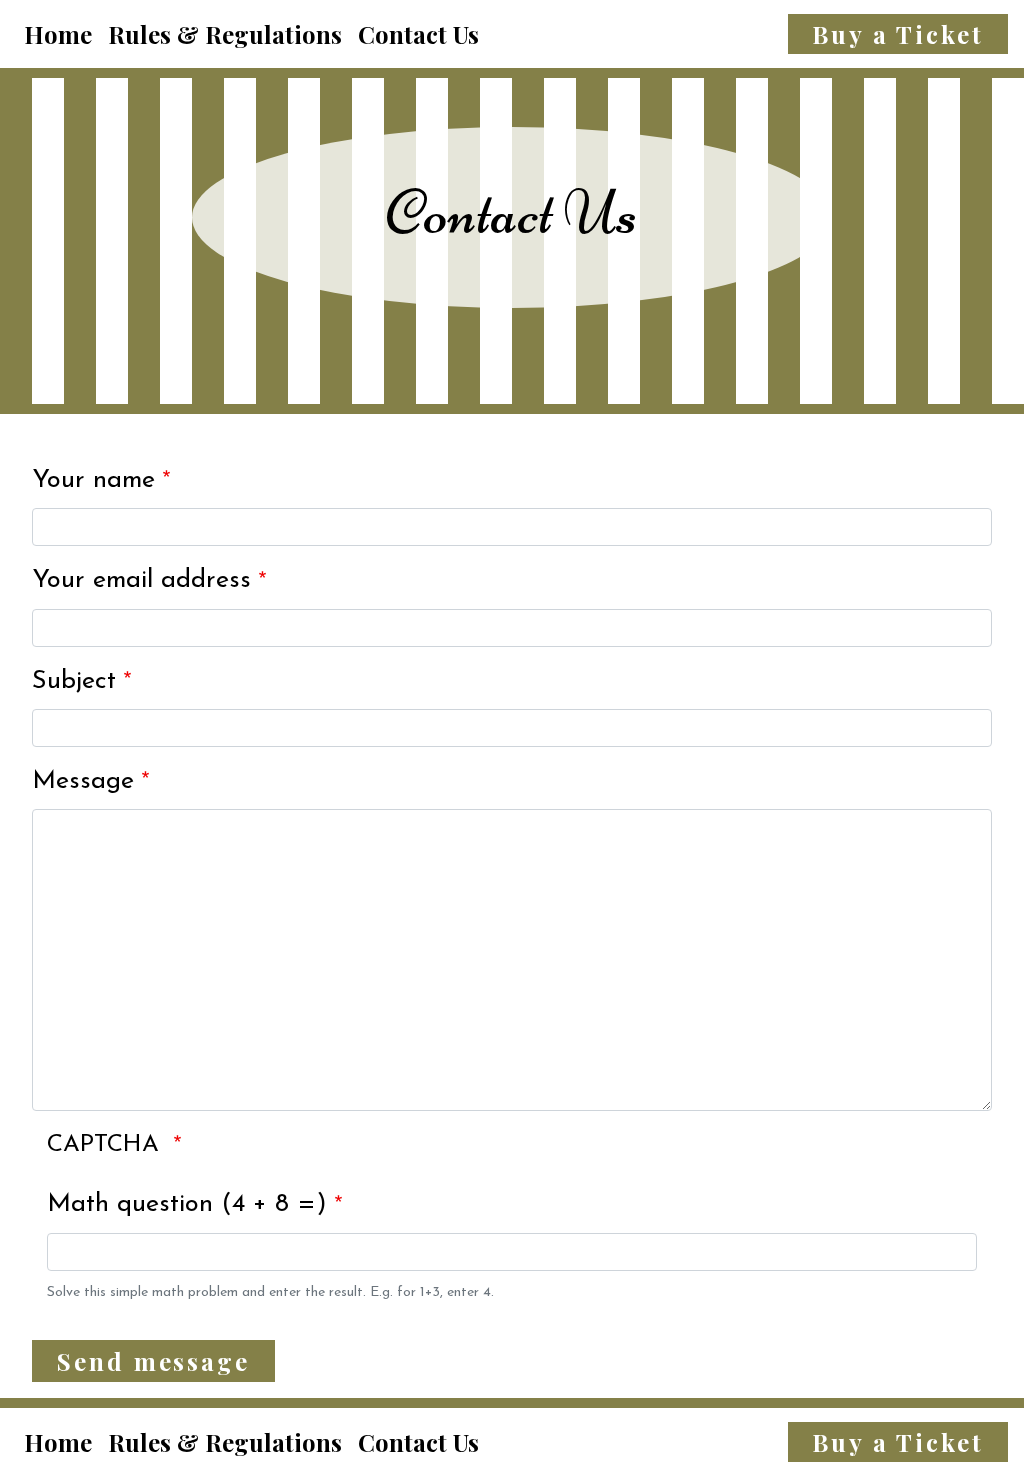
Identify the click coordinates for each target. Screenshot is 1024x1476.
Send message (153, 1361)
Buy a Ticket (898, 34)
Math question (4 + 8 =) (187, 1204)
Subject (74, 681)
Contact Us (418, 34)
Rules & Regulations (225, 34)
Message (83, 781)
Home (58, 34)
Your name (93, 480)
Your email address (141, 580)
